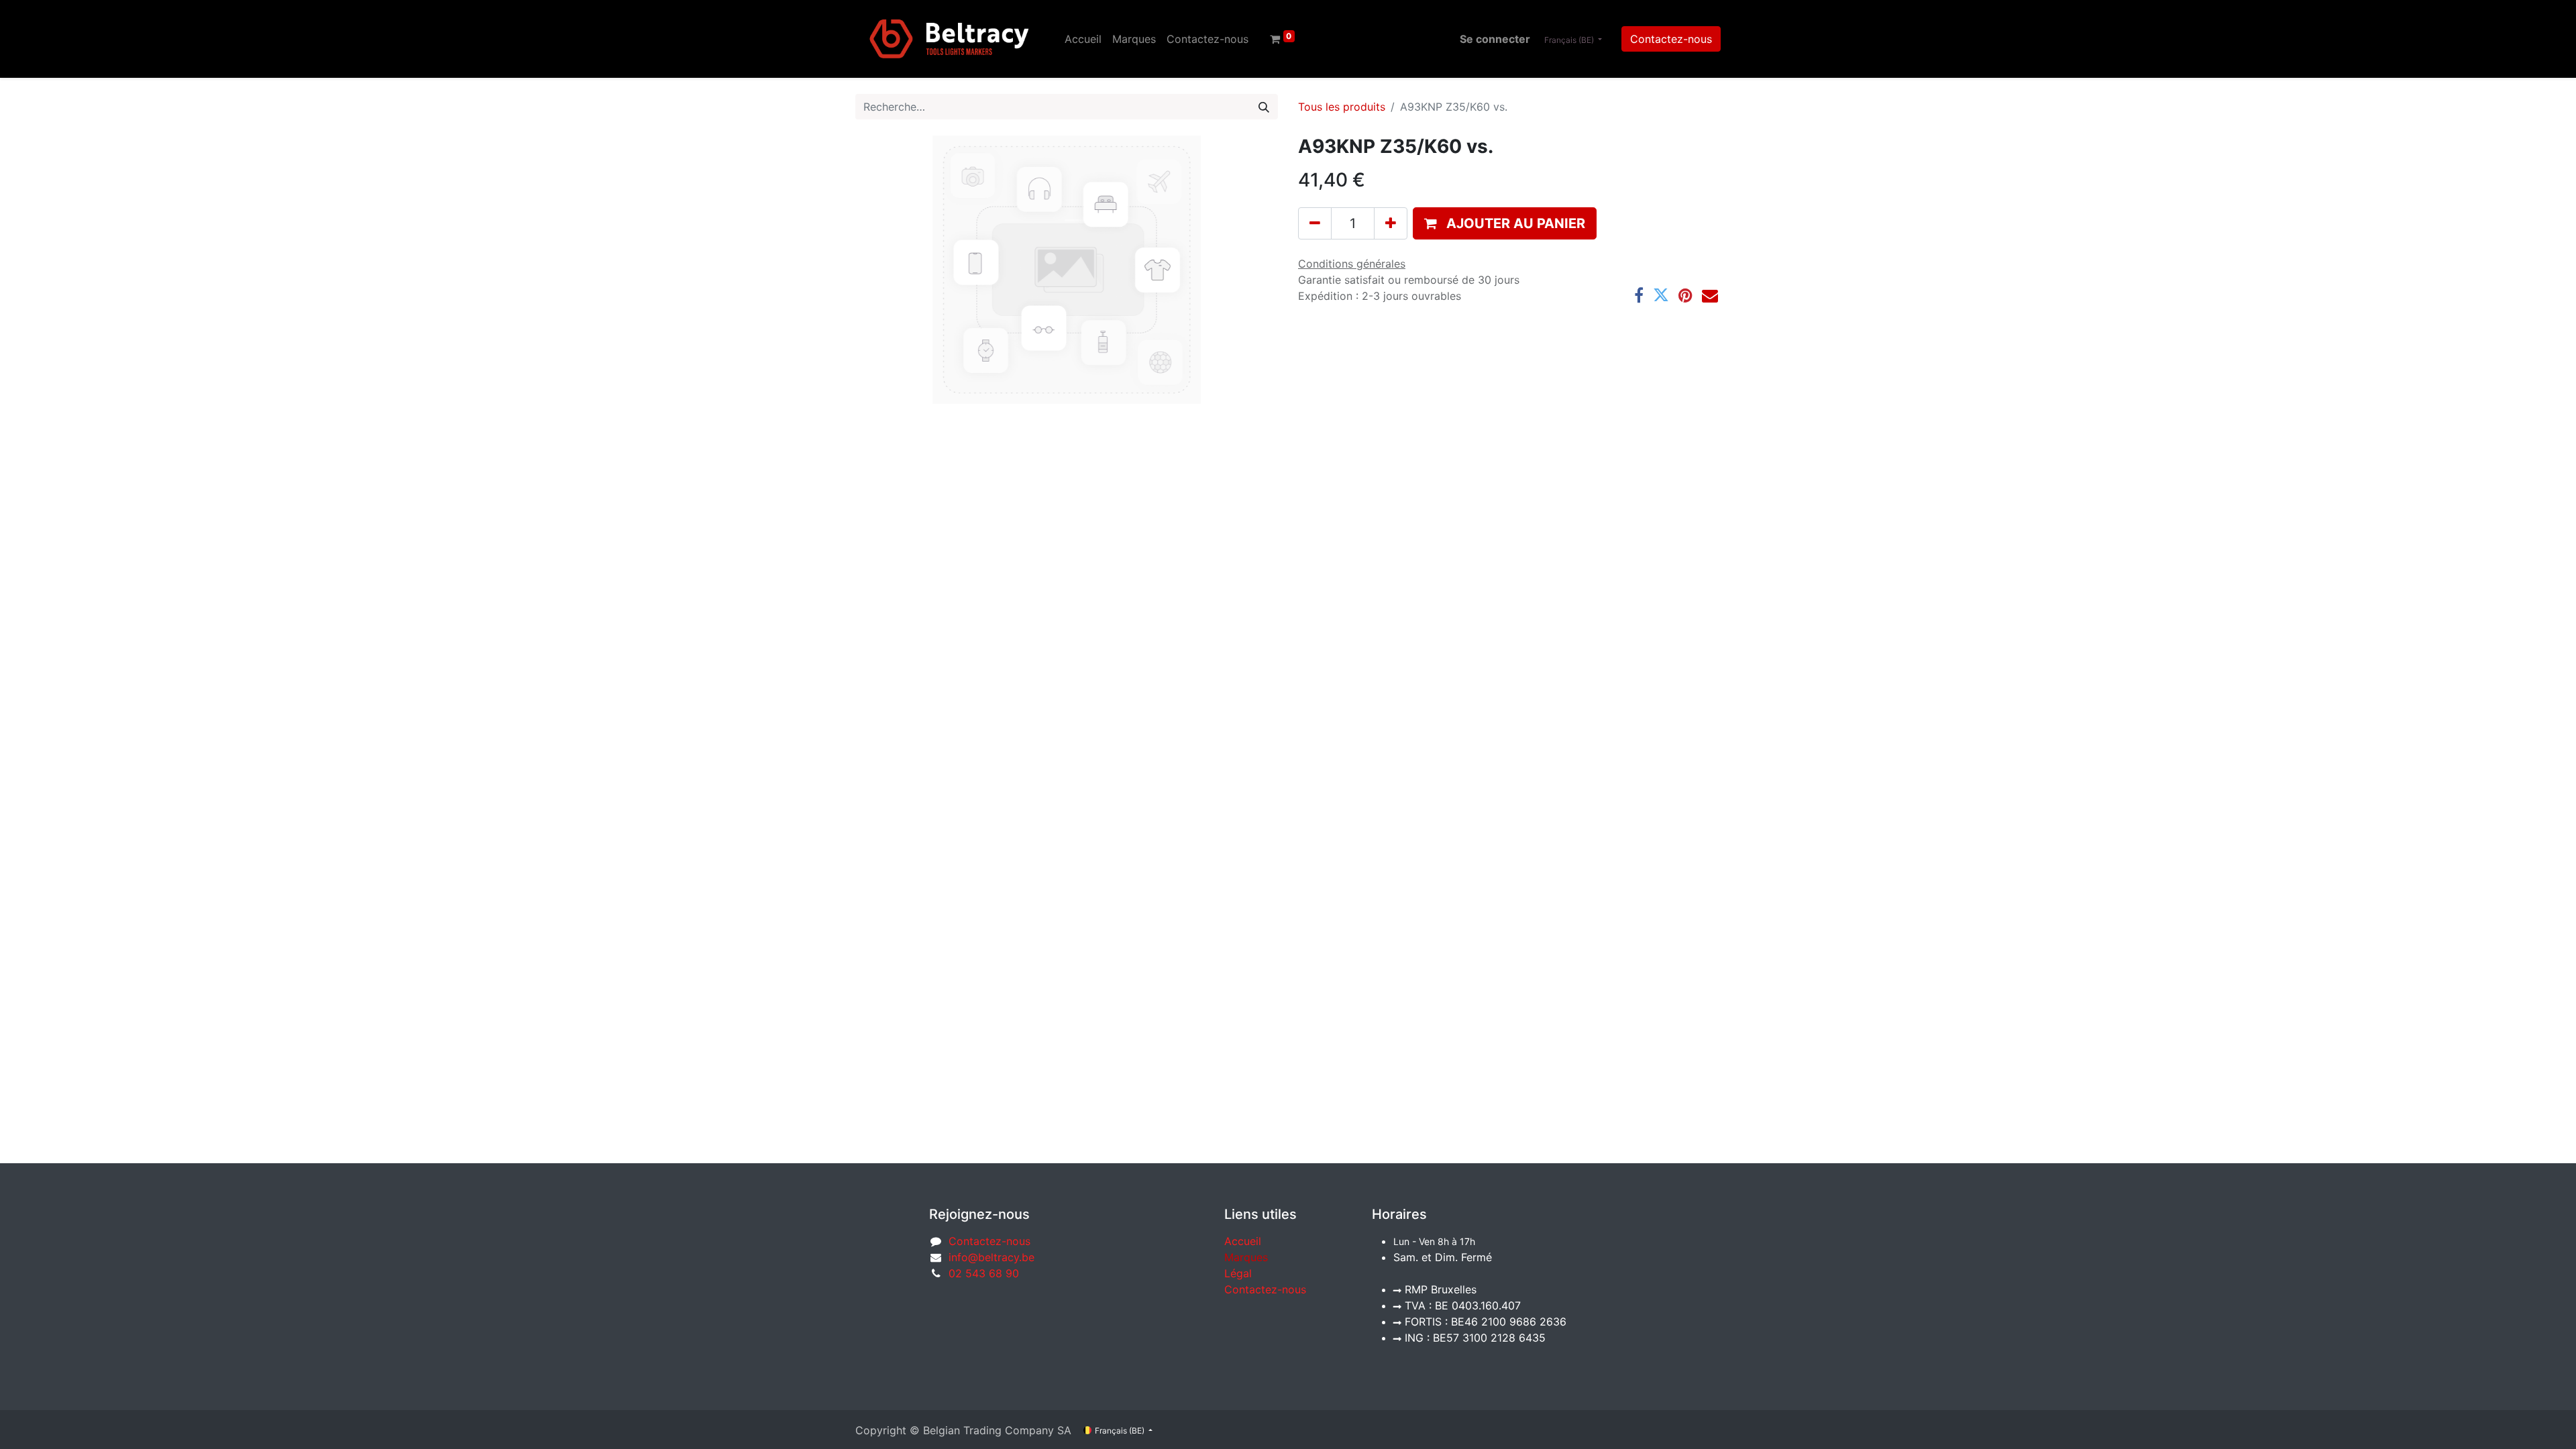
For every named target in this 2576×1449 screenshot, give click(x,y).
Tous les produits (1342, 107)
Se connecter (1495, 39)
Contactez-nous (1671, 39)
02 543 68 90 (984, 1273)
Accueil (1243, 1241)
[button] (1505, 223)
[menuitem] (1083, 39)
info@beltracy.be (991, 1257)
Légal (1238, 1273)
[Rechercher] (1264, 107)
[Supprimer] (1315, 223)
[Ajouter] (1391, 223)
